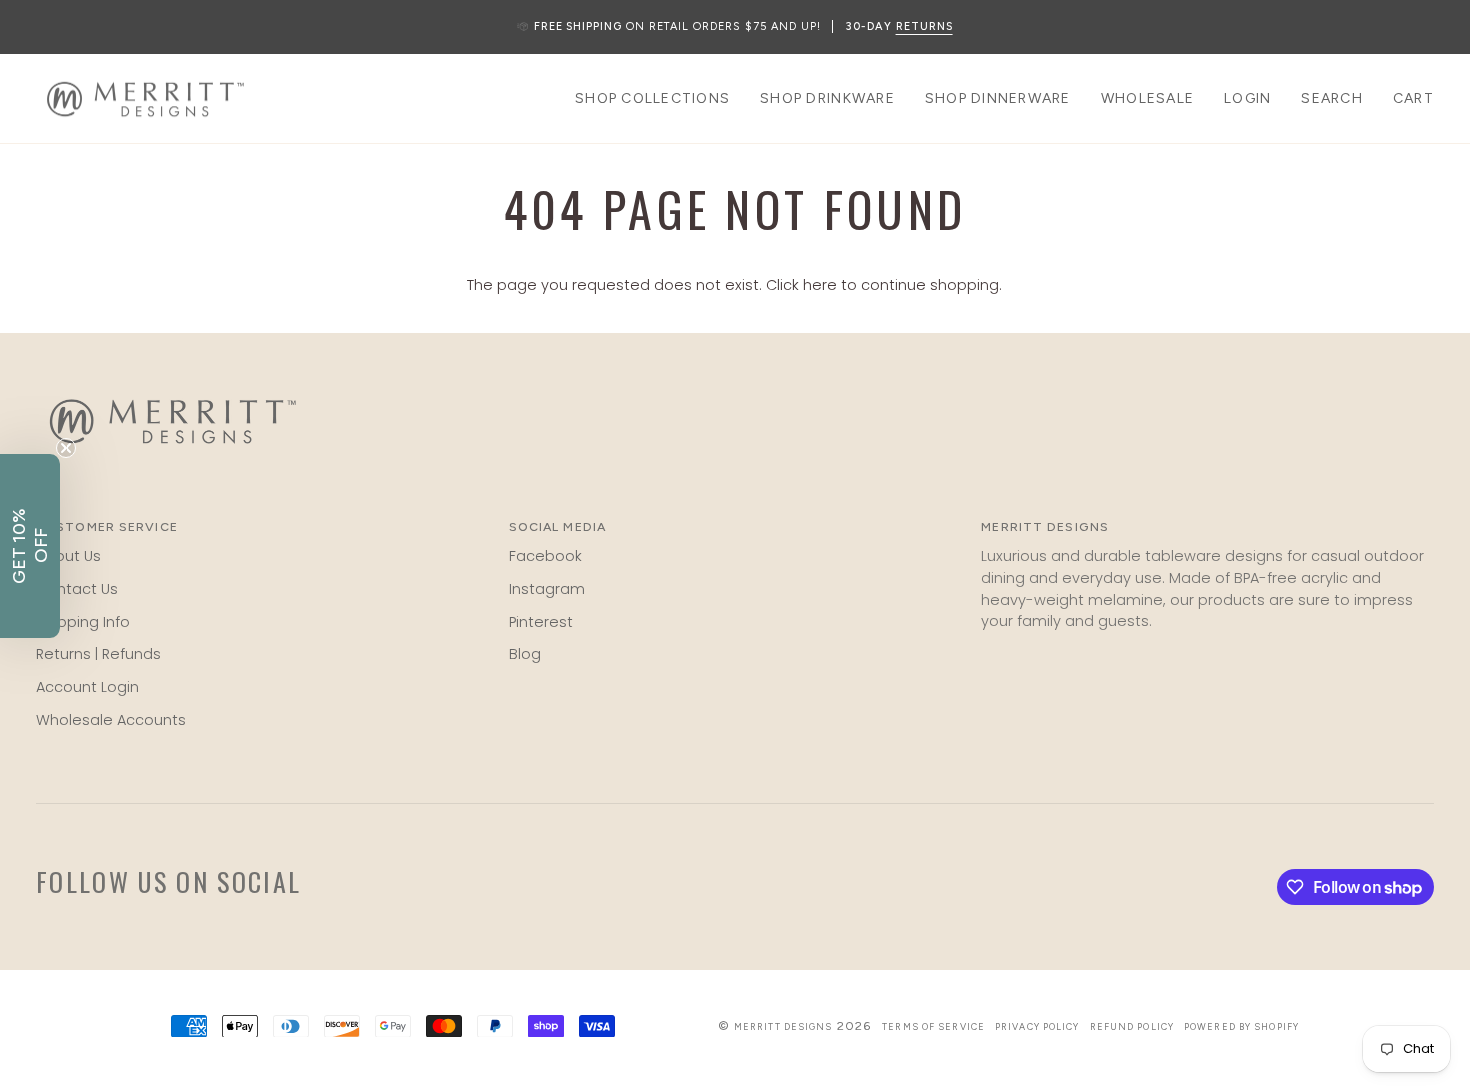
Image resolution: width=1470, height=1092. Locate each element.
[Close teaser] (66, 448)
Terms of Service (933, 1026)
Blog (525, 654)
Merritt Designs (783, 1026)
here (820, 285)
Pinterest (541, 622)
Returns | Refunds (98, 654)
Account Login (87, 687)
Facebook (545, 556)
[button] (652, 99)
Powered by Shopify (1241, 1026)
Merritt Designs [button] (1045, 526)
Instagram (547, 589)
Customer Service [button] (107, 526)
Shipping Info (83, 622)
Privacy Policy (1037, 1026)
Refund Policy (1132, 1026)
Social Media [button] (557, 526)
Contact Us (77, 589)
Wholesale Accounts (111, 720)
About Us (68, 556)
